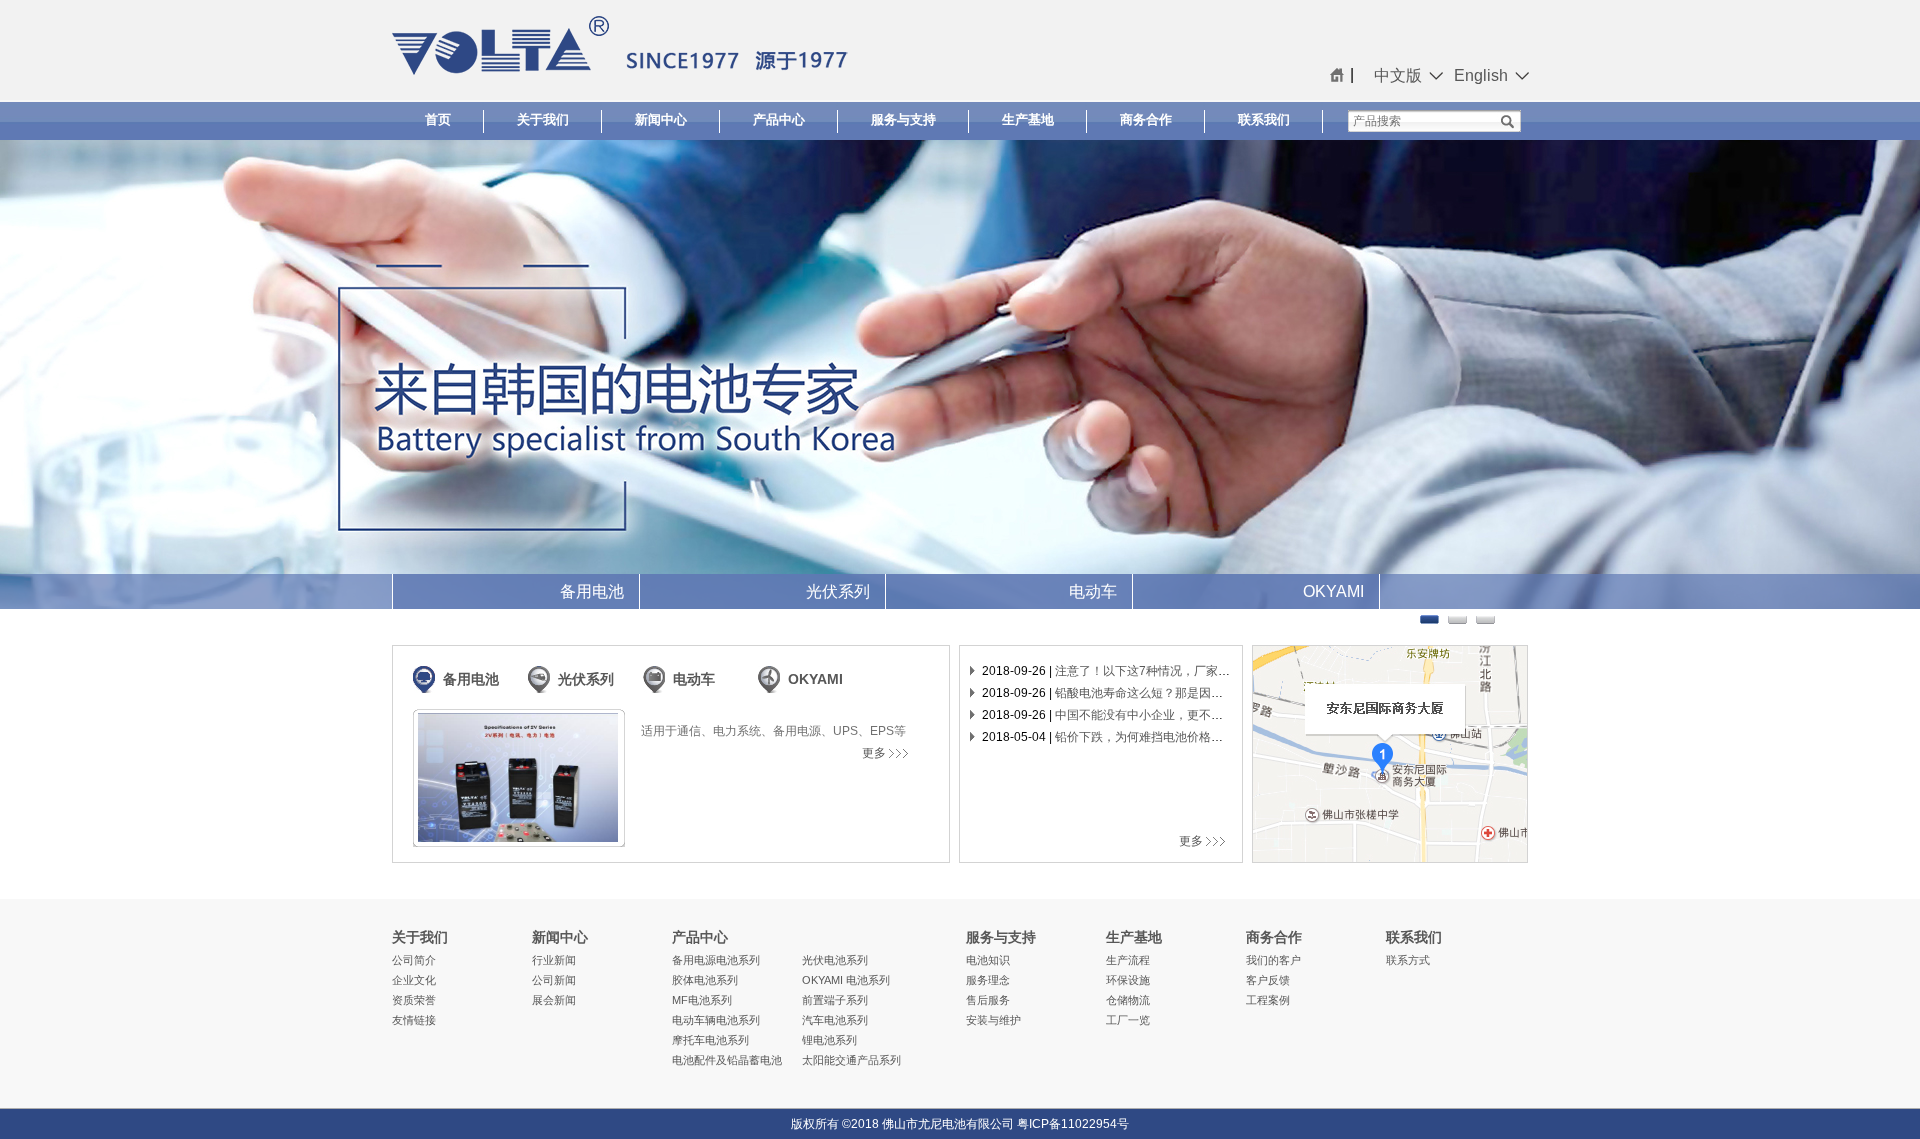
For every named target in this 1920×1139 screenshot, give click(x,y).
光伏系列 (586, 679)
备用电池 (471, 679)
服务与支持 (903, 119)
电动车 (694, 679)
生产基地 (1028, 119)
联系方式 (1408, 960)
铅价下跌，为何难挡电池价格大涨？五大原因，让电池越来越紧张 (1229, 737)
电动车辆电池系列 (716, 1020)
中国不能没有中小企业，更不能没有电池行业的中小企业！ (1211, 715)
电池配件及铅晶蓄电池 (727, 1060)
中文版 (1398, 75)
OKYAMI (815, 679)
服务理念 (988, 980)
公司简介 (414, 960)
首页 (438, 119)
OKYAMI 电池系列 (846, 980)
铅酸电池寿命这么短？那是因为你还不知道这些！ (1187, 693)
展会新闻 (554, 1000)
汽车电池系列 (835, 1020)
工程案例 (1268, 1000)
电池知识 (988, 960)
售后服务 (988, 1000)
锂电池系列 (829, 1040)
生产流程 (1128, 960)
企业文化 (414, 980)
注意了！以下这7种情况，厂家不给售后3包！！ (1182, 671)
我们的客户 (1273, 960)
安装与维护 (993, 1020)
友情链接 (414, 1020)
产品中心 (779, 119)
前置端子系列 (835, 1000)
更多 (875, 753)
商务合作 (1146, 119)
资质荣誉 (414, 1000)
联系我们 (1264, 119)
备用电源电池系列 (716, 960)
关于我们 (543, 119)
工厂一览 (1128, 1020)
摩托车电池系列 (710, 1040)
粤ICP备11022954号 (1073, 1124)
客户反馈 (1268, 980)
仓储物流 (1128, 1000)
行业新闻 (554, 960)
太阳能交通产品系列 (851, 1060)
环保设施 (1128, 980)
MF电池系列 (702, 1000)
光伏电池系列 (835, 960)
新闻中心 (661, 119)
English (1481, 75)
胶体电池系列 (705, 980)
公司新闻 (554, 980)
